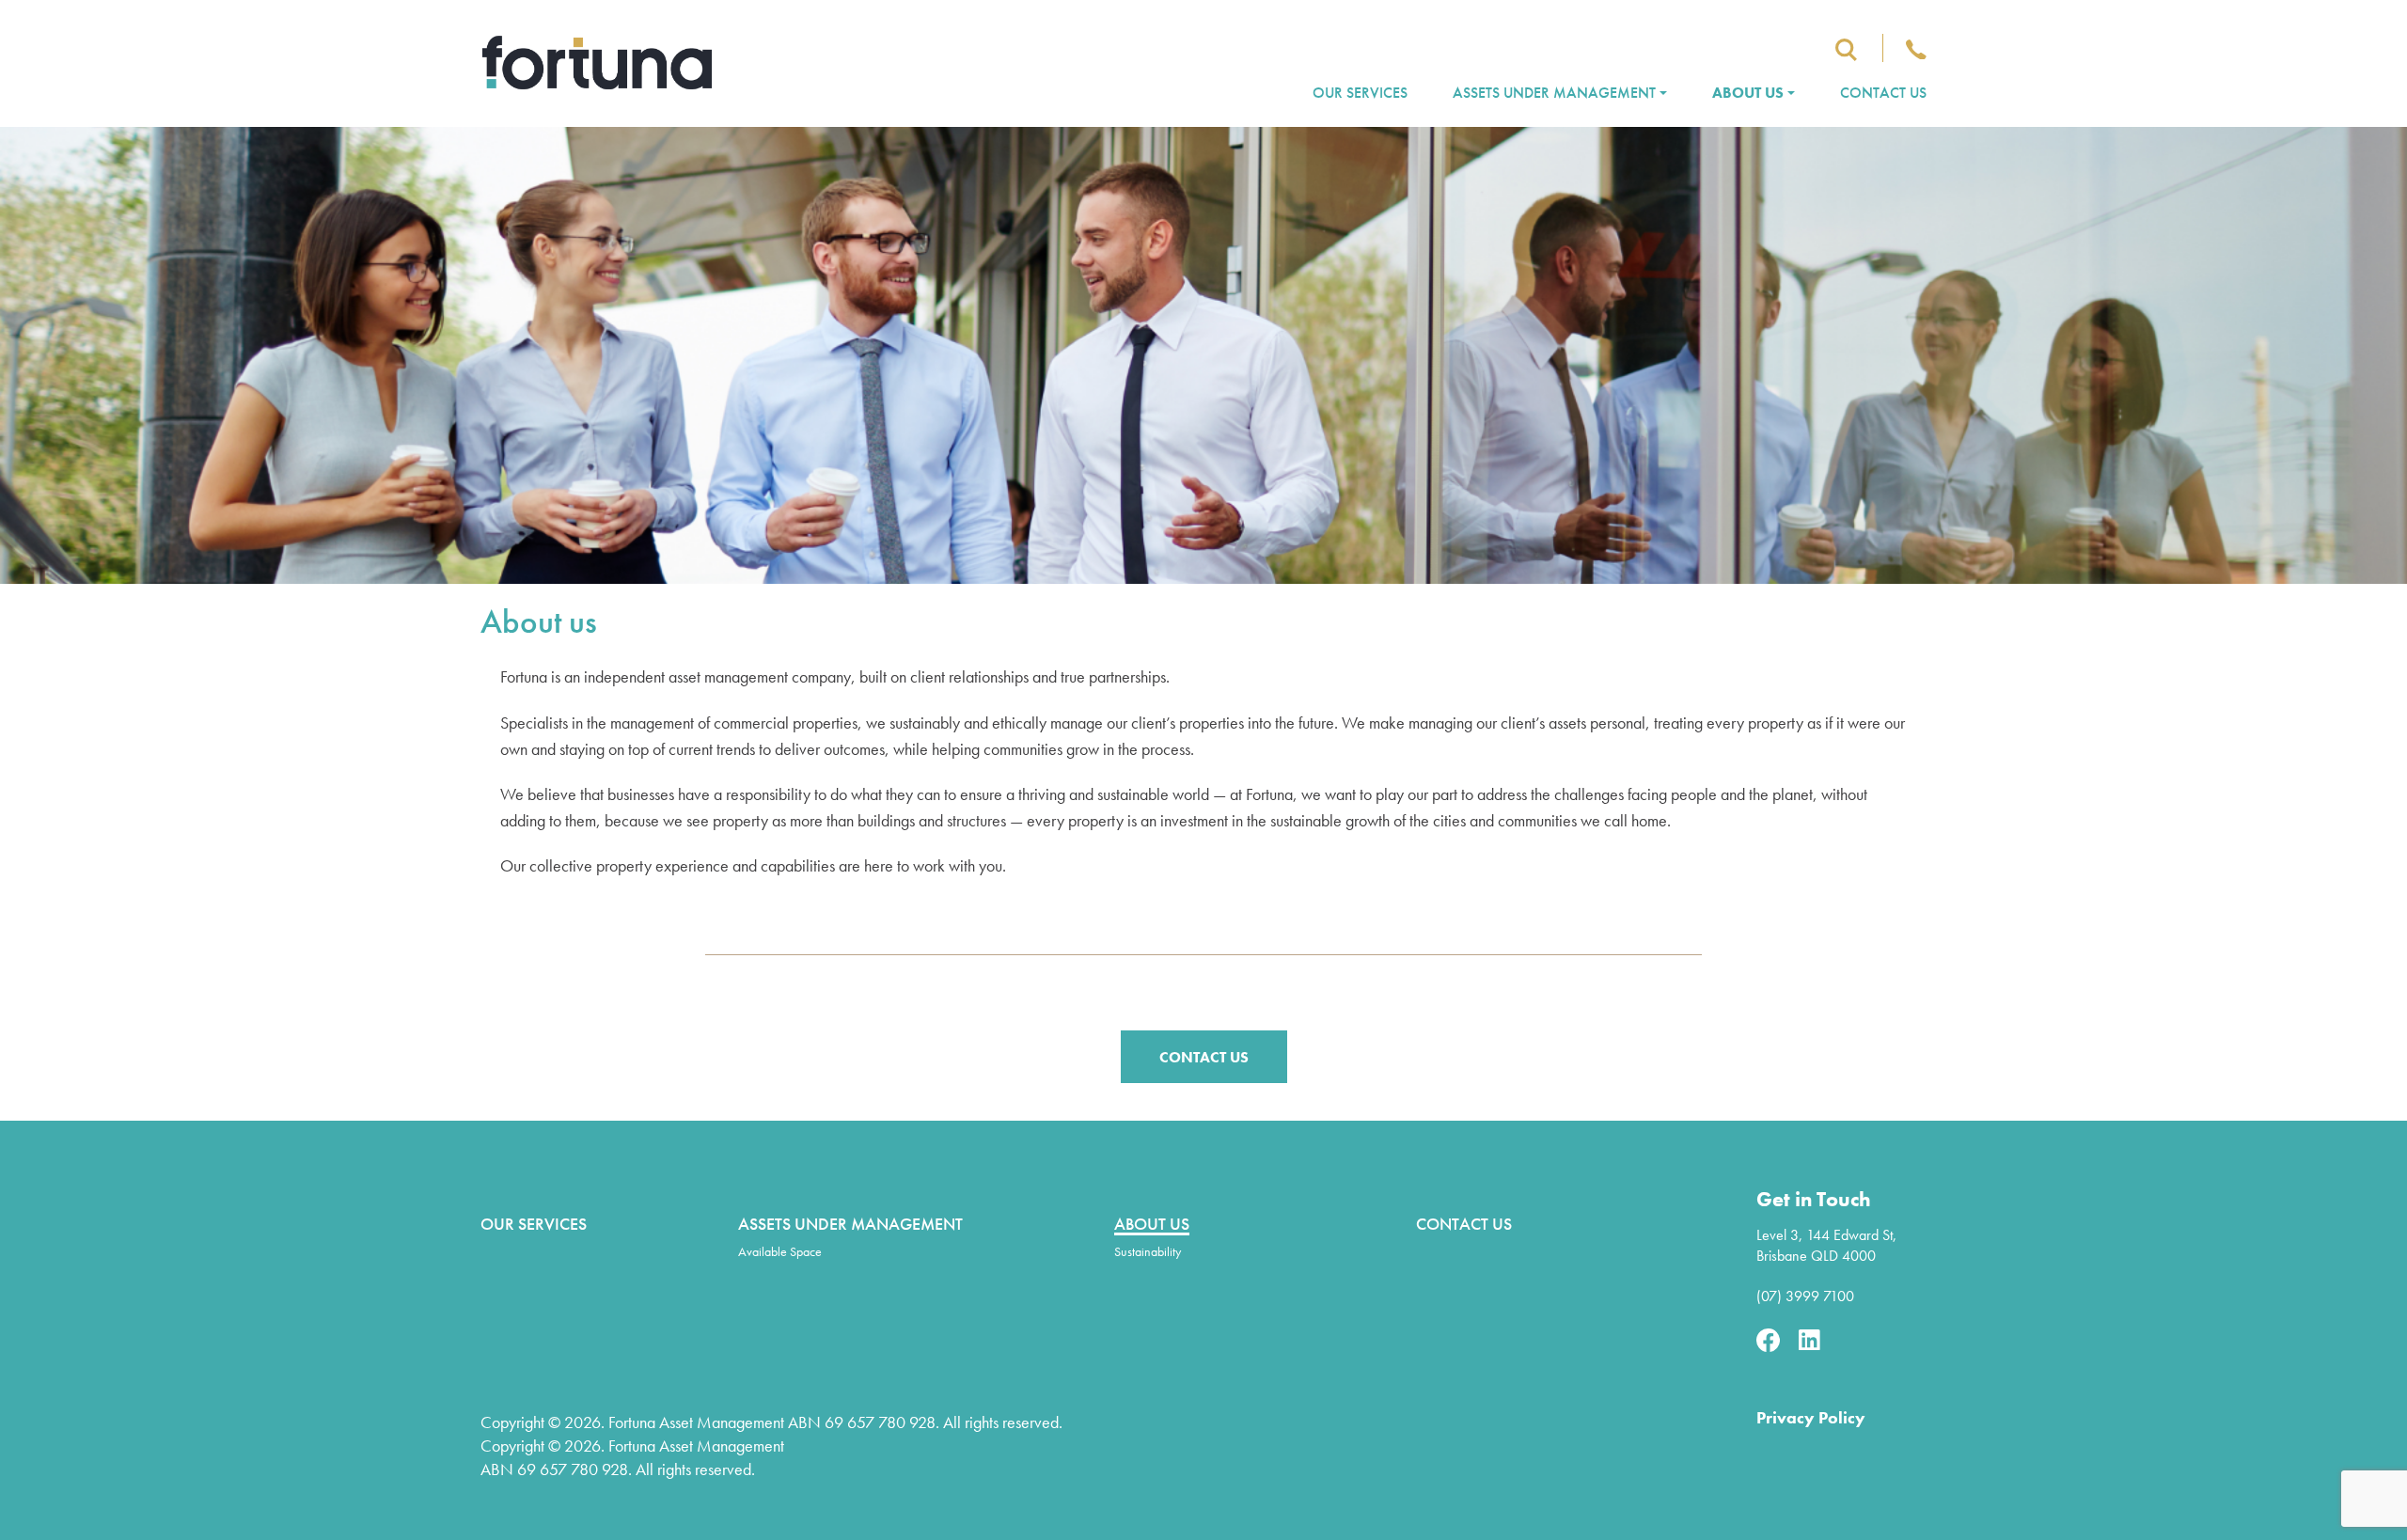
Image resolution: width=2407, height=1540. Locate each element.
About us (1748, 93)
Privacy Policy (1811, 1417)
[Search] (1846, 49)
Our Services (1360, 93)
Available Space (780, 1251)
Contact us (1883, 93)
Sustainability (1148, 1251)
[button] (1204, 1057)
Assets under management (1554, 93)
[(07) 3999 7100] (1916, 49)
